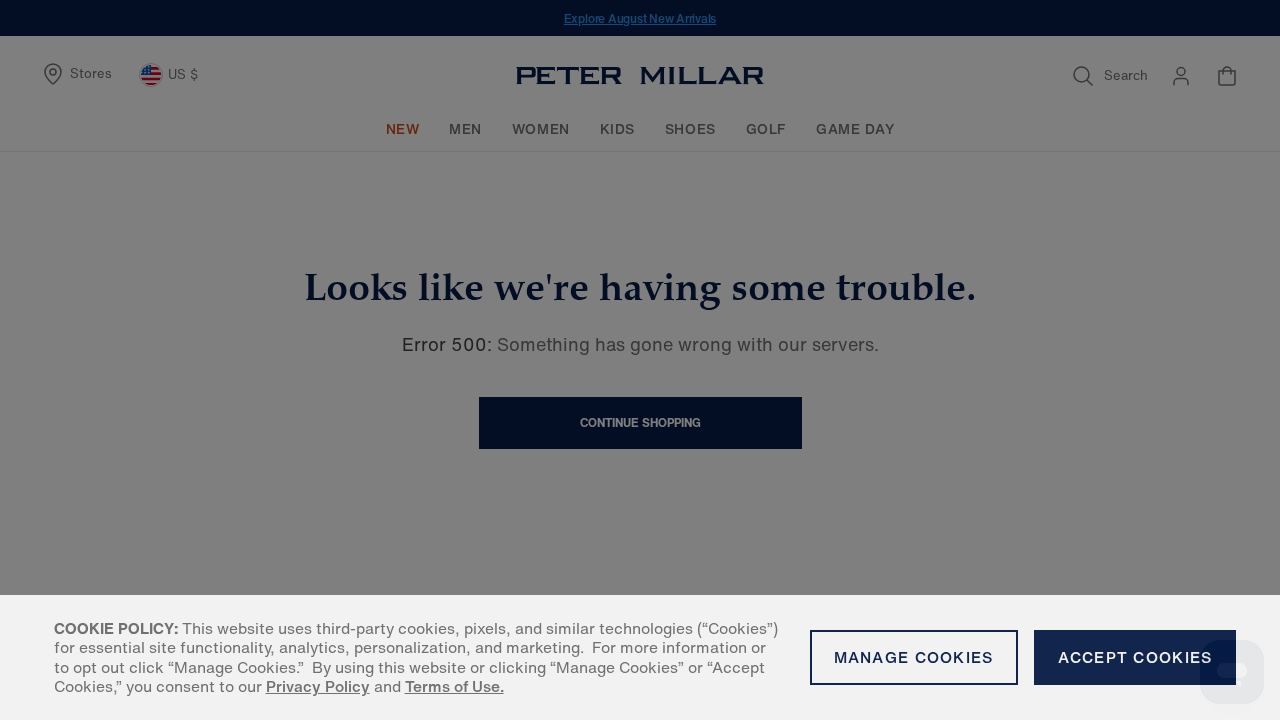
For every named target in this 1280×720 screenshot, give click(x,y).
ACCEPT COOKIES (1135, 657)
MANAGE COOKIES (914, 657)
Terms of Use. (454, 686)
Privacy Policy (318, 686)
